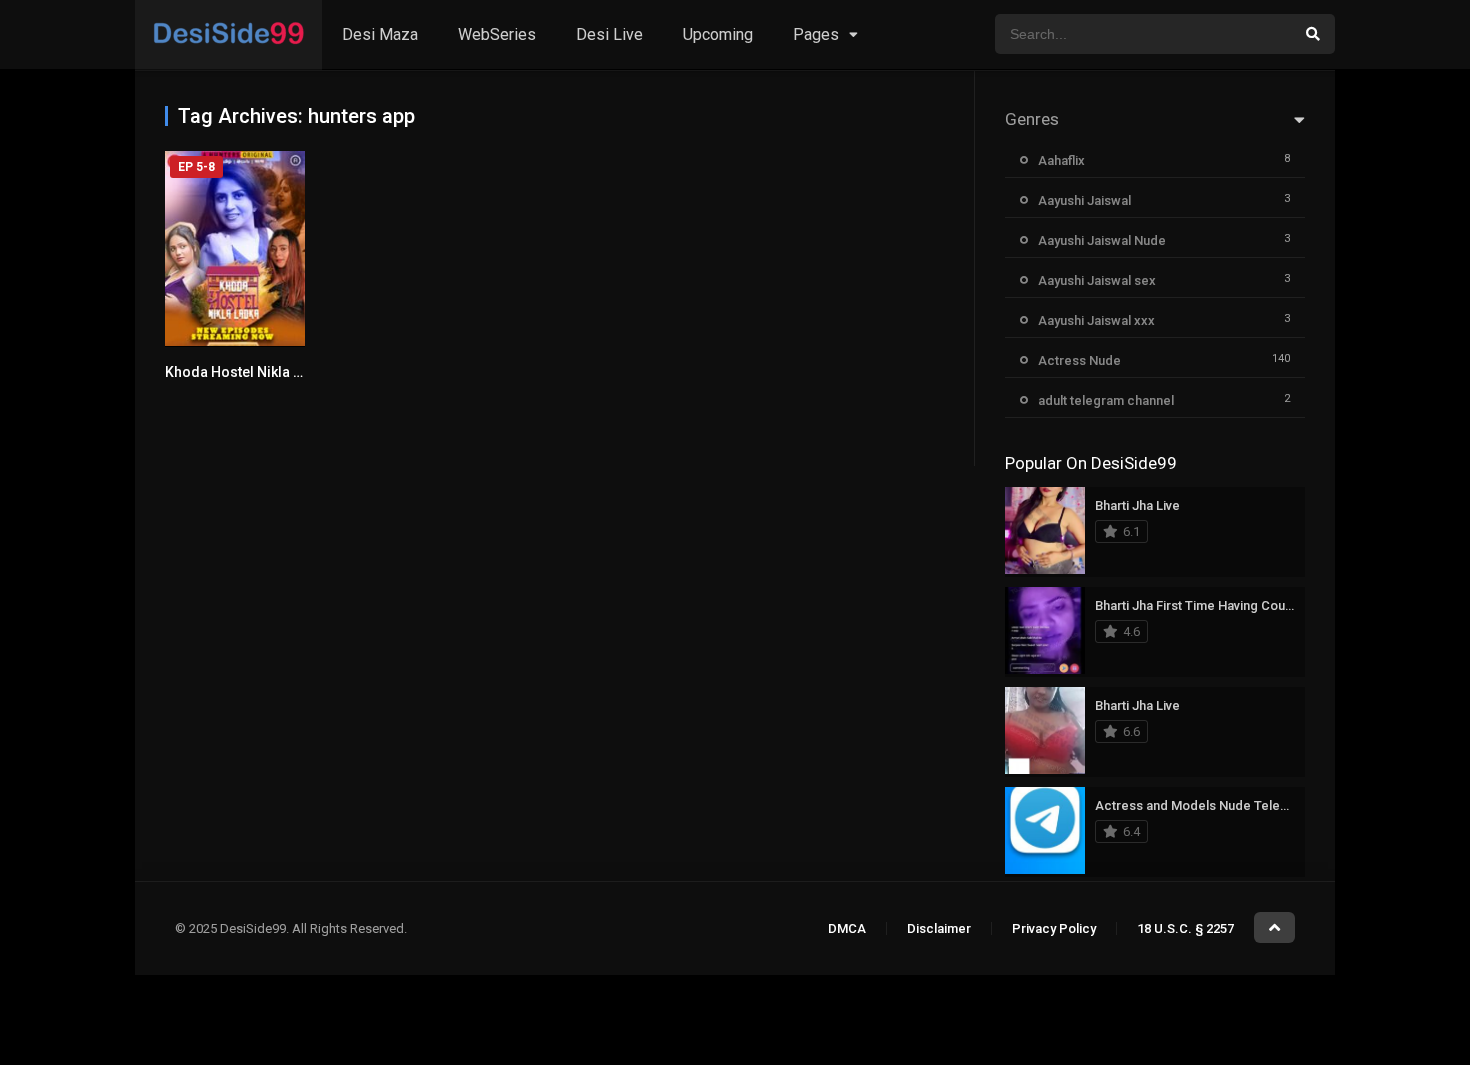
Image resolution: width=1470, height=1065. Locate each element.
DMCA (847, 928)
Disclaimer (939, 928)
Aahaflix (1061, 160)
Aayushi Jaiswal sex (1097, 280)
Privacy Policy (1054, 928)
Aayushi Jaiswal (1084, 200)
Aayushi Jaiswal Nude (1102, 240)
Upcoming (718, 34)
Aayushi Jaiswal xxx (1096, 320)
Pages (816, 34)
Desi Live (609, 34)
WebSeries (497, 34)
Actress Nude (1079, 360)
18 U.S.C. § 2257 (1185, 928)
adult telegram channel (1106, 400)
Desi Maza (380, 34)
